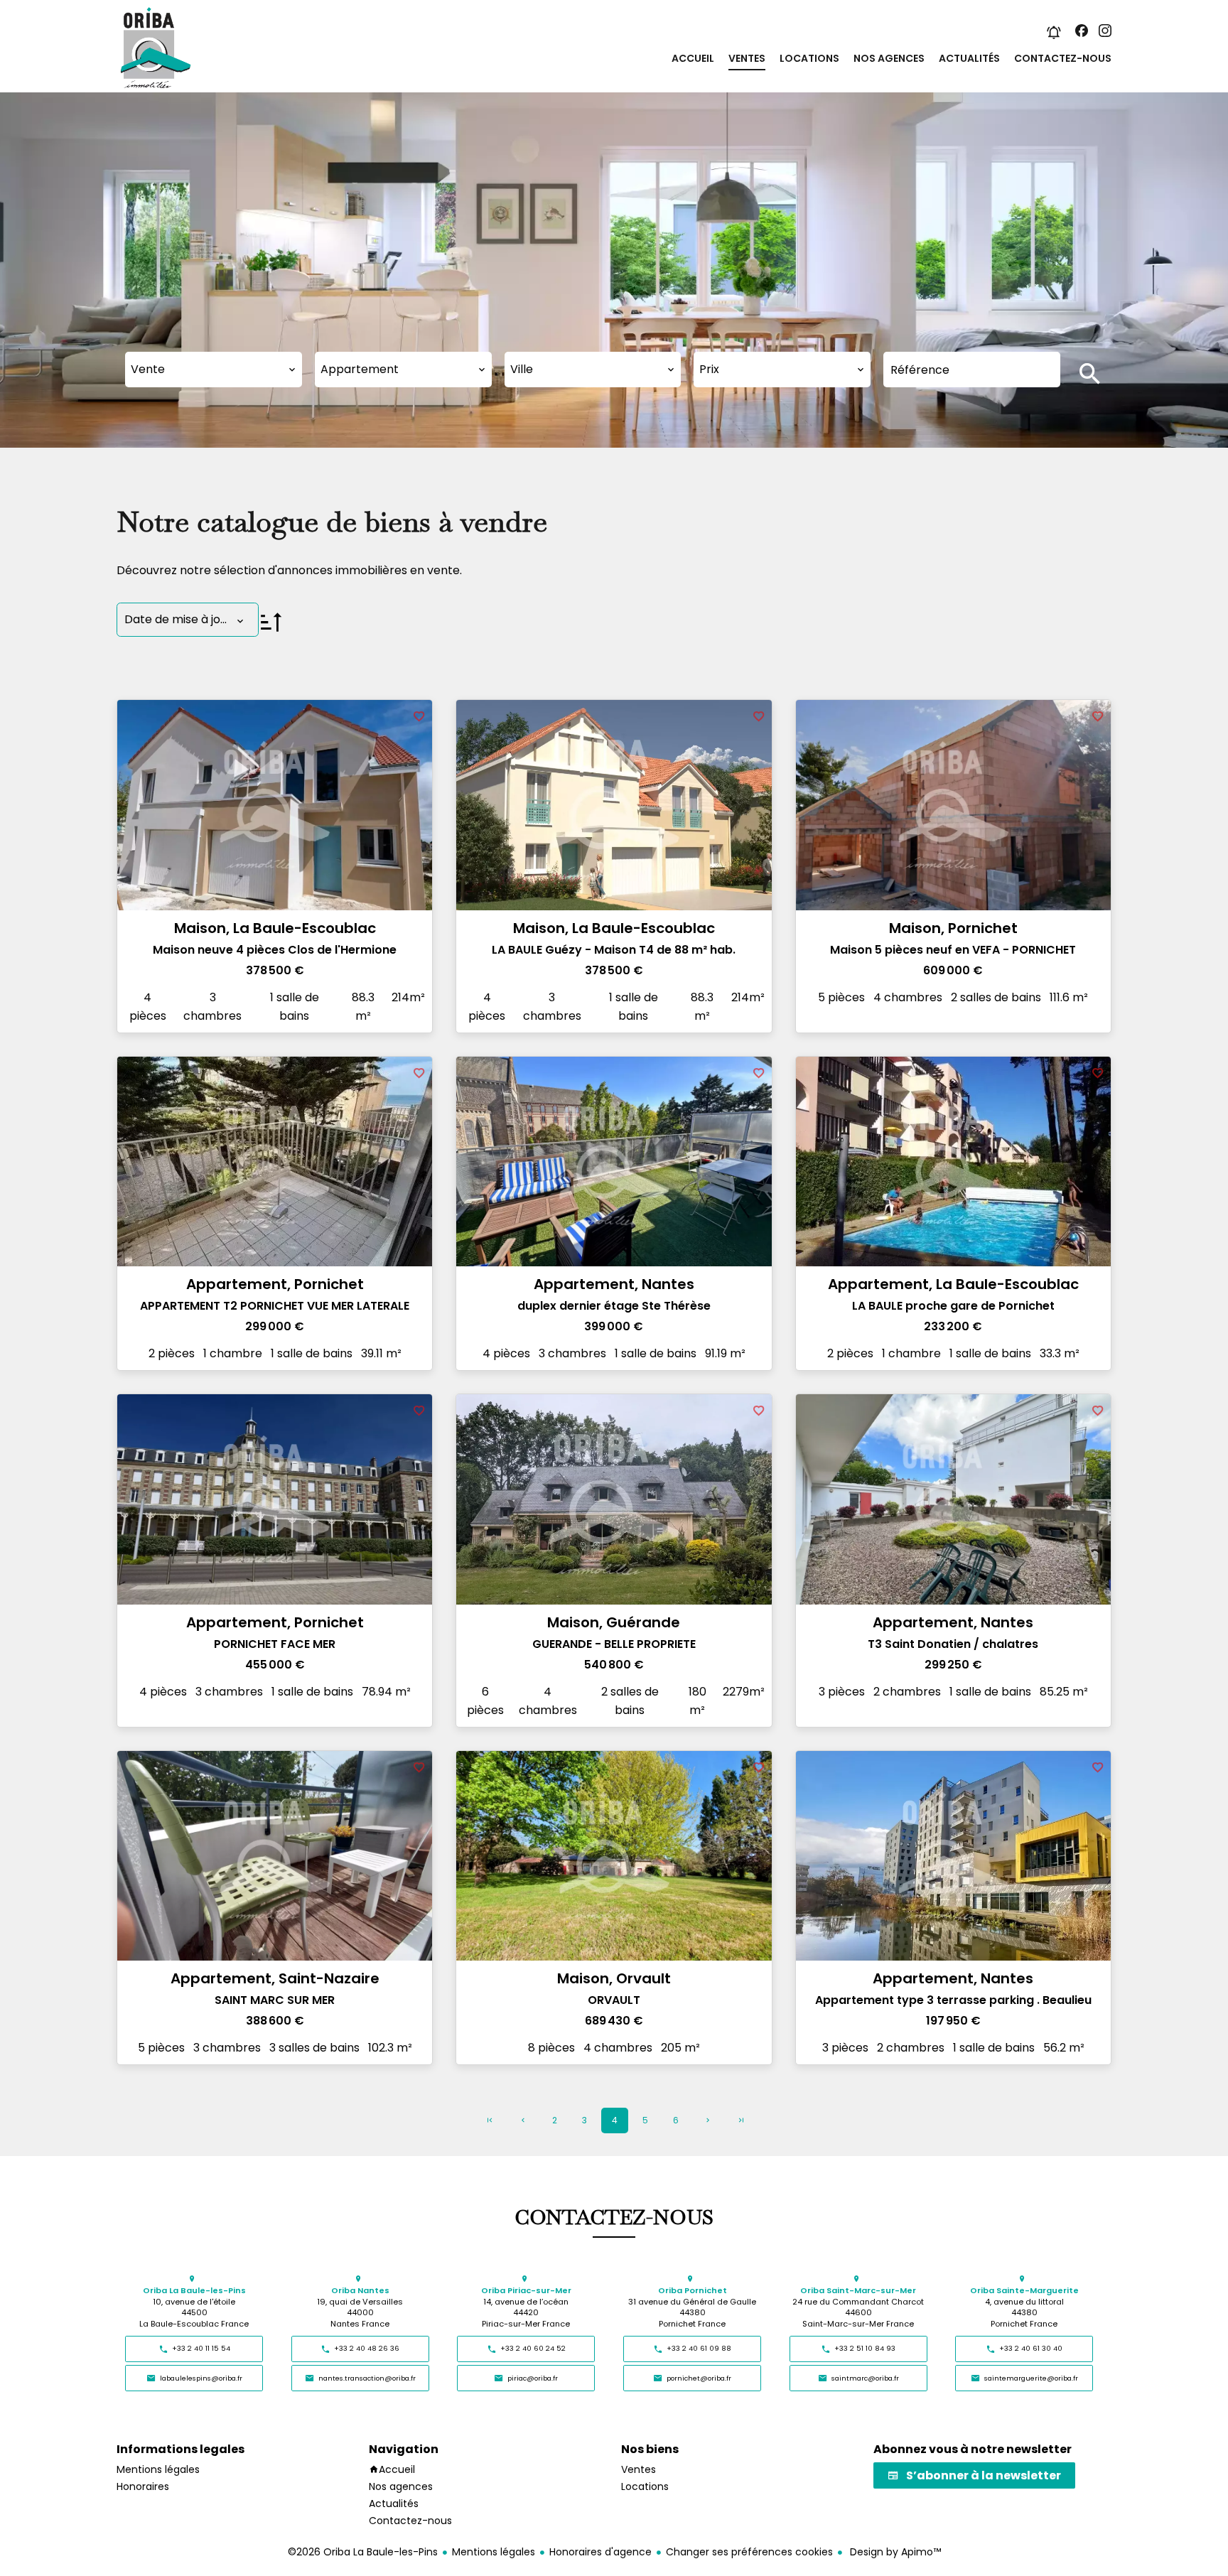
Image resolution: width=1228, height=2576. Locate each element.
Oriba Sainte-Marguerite (1024, 2291)
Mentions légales (494, 2552)
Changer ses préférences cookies (749, 2552)
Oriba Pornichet (693, 2291)
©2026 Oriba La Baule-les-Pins (363, 2552)
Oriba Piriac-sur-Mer (526, 2291)
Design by (894, 2552)
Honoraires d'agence (600, 2552)
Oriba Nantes (360, 2291)
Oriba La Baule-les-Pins (194, 2291)
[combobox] (214, 370)
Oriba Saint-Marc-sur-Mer (858, 2291)
